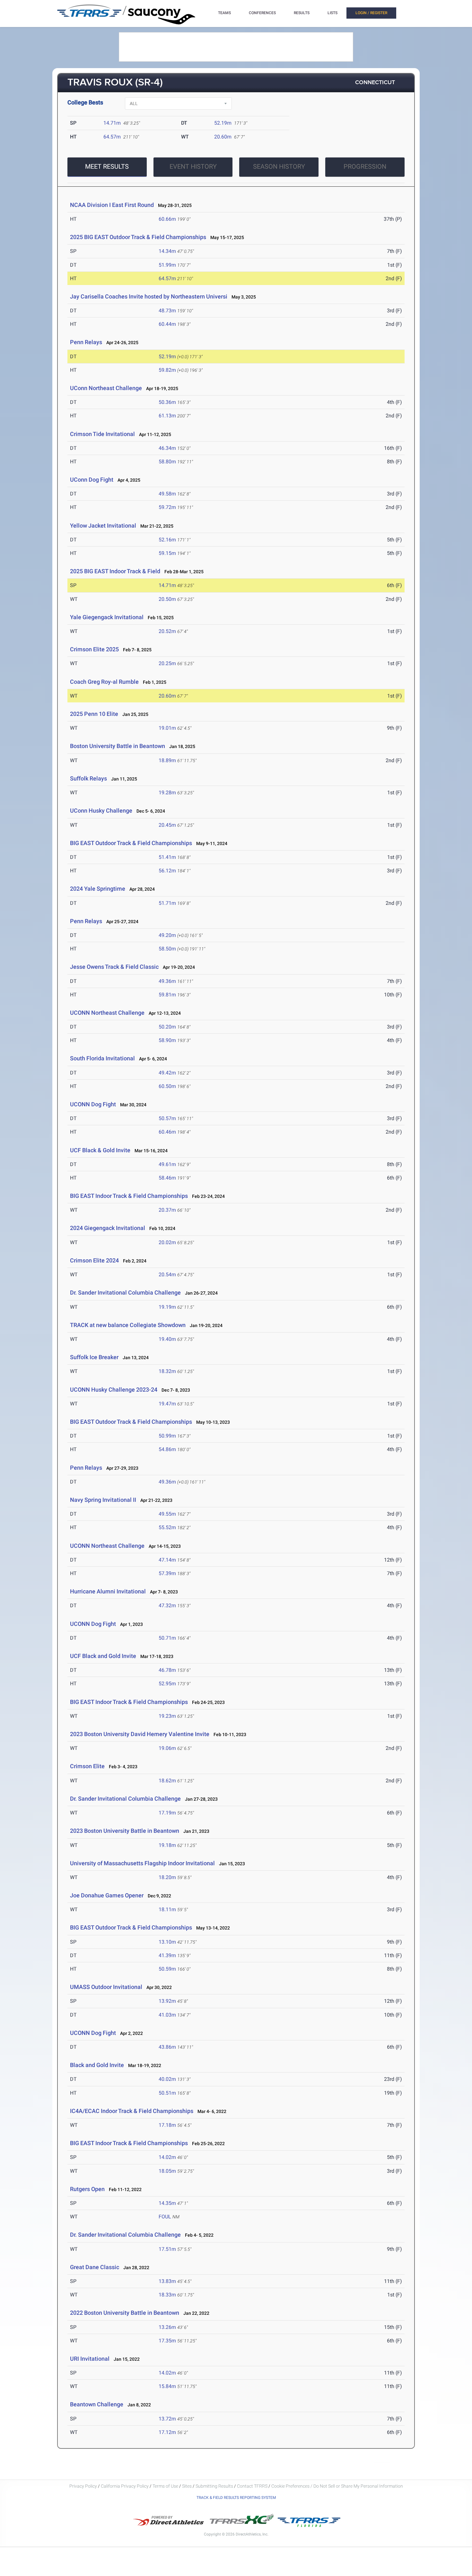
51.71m (167, 903)
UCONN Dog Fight (93, 1104)
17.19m (167, 1813)
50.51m (167, 2093)
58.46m (167, 1178)
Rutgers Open (87, 2189)
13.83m (167, 2281)
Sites (187, 2486)
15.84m (167, 2386)
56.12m (167, 871)
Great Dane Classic (95, 2267)
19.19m (167, 1307)
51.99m (167, 265)
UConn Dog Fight (92, 480)
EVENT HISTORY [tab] (193, 166)
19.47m (167, 1404)
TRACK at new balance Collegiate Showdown (128, 1325)
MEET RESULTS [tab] (107, 166)
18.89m (167, 760)
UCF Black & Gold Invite (100, 1150)
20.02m (167, 1242)
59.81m (167, 995)
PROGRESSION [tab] (365, 166)
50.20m (167, 1027)
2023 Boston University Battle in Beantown (125, 1831)
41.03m (167, 2015)
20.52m (167, 631)
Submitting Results (214, 2486)
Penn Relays (86, 342)
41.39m (167, 1955)
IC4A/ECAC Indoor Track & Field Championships (132, 2111)
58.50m (167, 949)
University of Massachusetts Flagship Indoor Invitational (142, 1863)
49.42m (167, 1073)
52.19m (223, 123)
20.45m (167, 825)
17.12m (167, 2432)
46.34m (167, 448)
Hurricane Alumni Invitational (108, 1591)
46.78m (167, 1670)
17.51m (167, 2249)
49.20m (167, 935)
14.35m (167, 2203)
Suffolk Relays (88, 778)
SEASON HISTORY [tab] (279, 166)
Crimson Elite (87, 1766)
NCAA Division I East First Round (112, 205)
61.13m (167, 416)
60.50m (167, 1086)
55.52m (167, 1527)
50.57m (167, 1118)
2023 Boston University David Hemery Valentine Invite (140, 1734)
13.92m (167, 2001)
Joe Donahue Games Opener (107, 1895)
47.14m (167, 1560)
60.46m (167, 1132)
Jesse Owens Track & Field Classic (114, 967)
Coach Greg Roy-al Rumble (104, 682)
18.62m (167, 1781)
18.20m (167, 1877)
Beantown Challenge (97, 2404)
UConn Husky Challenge (101, 811)
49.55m (167, 1514)
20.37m (167, 1210)
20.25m (167, 663)
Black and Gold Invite (97, 2065)
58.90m (167, 1040)
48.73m (167, 311)
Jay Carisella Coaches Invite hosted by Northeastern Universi (149, 296)
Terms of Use (165, 2486)
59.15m (167, 553)
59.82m (167, 370)
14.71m (112, 123)
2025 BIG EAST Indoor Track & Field (116, 571)
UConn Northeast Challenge (106, 388)
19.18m (167, 1845)
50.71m (167, 1638)
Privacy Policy (83, 2486)
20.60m (223, 137)
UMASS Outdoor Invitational (106, 1987)
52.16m (167, 540)
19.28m (167, 793)
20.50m (167, 599)
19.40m (167, 1339)
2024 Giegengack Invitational (108, 1228)
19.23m (167, 1716)
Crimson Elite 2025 (94, 649)
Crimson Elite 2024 (94, 1260)
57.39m (167, 1573)
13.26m (167, 2327)
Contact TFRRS (253, 2486)
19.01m (167, 728)
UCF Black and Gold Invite (103, 1656)
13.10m (167, 1942)
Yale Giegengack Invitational (107, 617)
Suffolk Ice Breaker (94, 1357)
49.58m (167, 494)
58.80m (167, 462)
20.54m (167, 1275)
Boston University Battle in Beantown (118, 746)
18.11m (167, 1909)
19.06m (167, 1748)
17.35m (167, 2341)
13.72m (167, 2419)
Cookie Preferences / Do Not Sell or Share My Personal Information (337, 2486)
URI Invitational (90, 2359)
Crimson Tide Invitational (102, 434)
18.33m (167, 2295)
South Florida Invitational (102, 1058)
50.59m (167, 1969)
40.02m (167, 2079)
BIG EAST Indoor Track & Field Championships (129, 1196)
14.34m (167, 251)
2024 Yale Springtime (98, 889)
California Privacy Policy (125, 2486)
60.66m (167, 219)
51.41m (167, 857)
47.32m (167, 1605)
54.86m (167, 1449)
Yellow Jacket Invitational (103, 526)
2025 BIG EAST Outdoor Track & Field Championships (138, 237)
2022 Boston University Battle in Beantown (125, 2313)
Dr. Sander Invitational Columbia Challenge (125, 1292)
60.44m (167, 324)
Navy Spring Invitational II (103, 1500)
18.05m (167, 2171)
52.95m (167, 1684)
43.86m (167, 2047)
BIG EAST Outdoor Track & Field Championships (131, 843)
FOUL (165, 2217)
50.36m (167, 402)
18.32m (167, 1371)
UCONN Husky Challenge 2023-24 (114, 1390)
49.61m (167, 1164)
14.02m (167, 2157)
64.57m (112, 137)
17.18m (167, 2125)
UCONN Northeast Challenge (107, 1013)
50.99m (167, 1436)
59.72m (167, 507)
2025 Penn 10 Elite (94, 714)
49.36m (167, 981)
